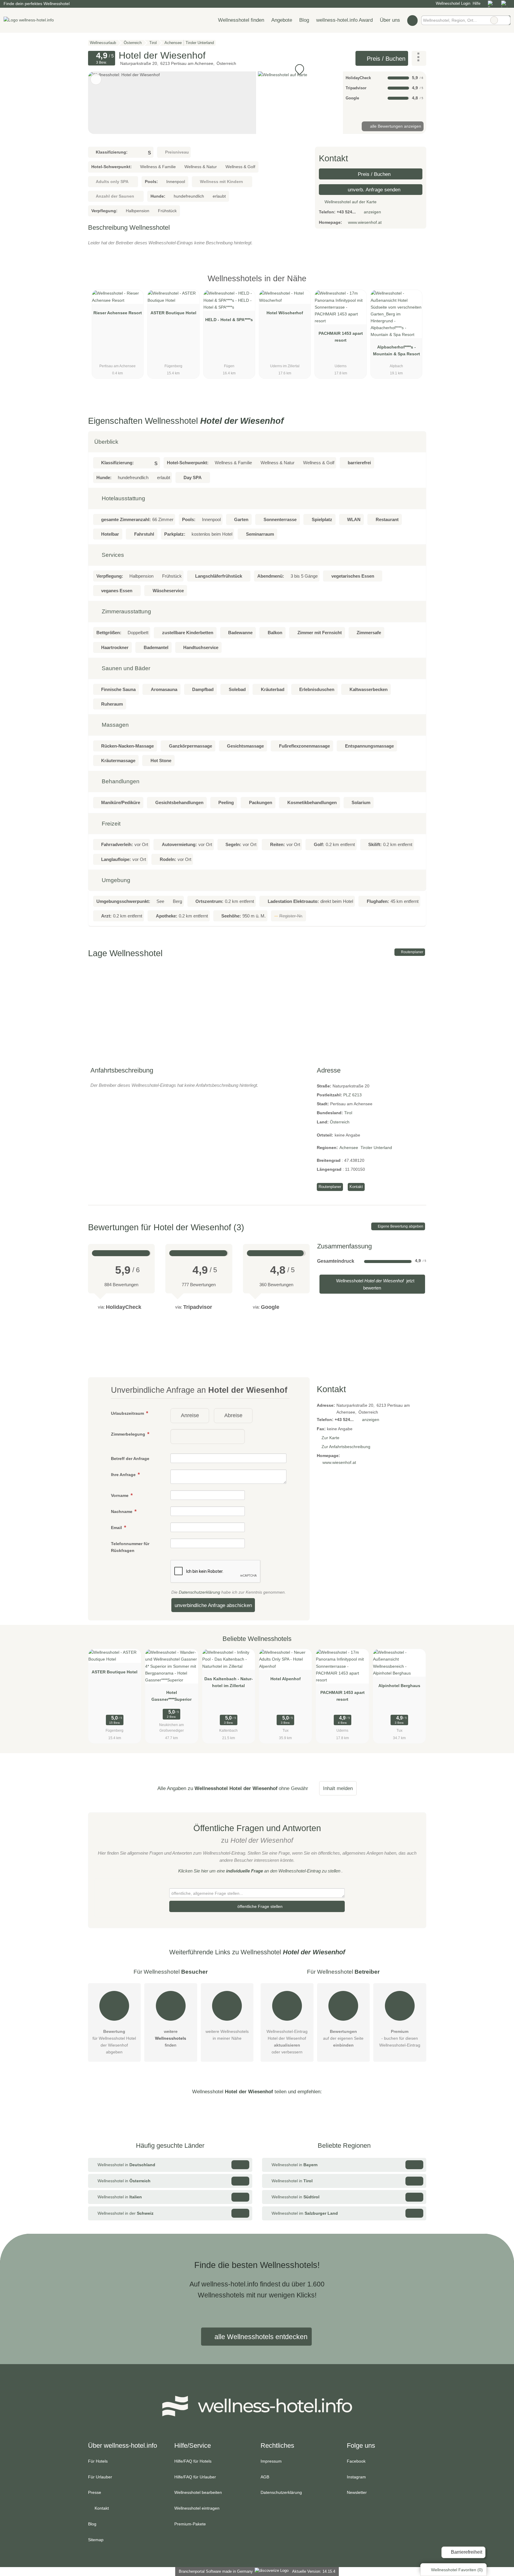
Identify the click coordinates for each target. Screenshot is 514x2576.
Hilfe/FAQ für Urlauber (195, 2477)
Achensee (349, 1148)
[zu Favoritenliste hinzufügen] (96, 79)
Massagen (115, 725)
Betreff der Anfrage (130, 1459)
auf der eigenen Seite (343, 2038)
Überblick (106, 442)
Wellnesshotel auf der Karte (350, 202)
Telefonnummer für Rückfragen (130, 1547)
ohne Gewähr (293, 1788)
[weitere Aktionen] (419, 58)
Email (117, 1528)
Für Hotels (98, 2461)
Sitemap (96, 2540)
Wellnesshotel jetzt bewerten (375, 1284)
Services (112, 555)
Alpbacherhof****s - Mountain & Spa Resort (397, 350)
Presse (95, 2492)
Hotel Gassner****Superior (171, 1696)
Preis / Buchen (385, 59)
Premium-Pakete (190, 2524)
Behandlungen (120, 781)
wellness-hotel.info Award (344, 20)
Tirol (348, 1113)
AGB (265, 2477)
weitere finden (171, 2038)
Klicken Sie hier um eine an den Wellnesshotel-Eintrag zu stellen (259, 1871)
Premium (414, 284)
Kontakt (356, 1187)
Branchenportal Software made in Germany (215, 2571)
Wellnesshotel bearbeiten (198, 2492)
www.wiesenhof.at (365, 222)
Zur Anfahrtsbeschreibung (346, 1447)
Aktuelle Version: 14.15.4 (314, 2571)
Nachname (122, 1511)
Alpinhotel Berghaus (399, 1686)
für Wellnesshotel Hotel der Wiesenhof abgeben (114, 2042)
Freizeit (110, 824)
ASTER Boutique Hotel (173, 313)
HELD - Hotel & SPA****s (229, 320)
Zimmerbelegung (129, 1434)
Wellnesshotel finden (241, 20)
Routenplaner (412, 952)
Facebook (356, 2461)
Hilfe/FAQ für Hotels (193, 2461)
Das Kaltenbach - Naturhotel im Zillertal (229, 1682)
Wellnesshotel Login (452, 3)
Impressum (271, 2461)
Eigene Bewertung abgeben (400, 1226)
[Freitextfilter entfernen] (494, 20)
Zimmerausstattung (126, 611)
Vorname (120, 1495)
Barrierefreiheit (466, 2552)
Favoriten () (457, 2570)
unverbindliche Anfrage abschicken (213, 1605)
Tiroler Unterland (376, 1148)
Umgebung (115, 880)
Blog (304, 20)
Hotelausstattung (123, 498)
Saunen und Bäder (125, 668)
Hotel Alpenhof (286, 1679)
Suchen (506, 20)
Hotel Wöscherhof (285, 313)
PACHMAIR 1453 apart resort (341, 337)
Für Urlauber (100, 2477)
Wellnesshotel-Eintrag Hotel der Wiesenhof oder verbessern (287, 2042)
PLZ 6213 (352, 1095)
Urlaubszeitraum (128, 1413)
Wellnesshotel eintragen (197, 2508)
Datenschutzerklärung (199, 1592)
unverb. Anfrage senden (373, 190)
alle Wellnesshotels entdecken (260, 2337)
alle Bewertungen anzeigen (395, 126)
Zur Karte (330, 1438)
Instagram (356, 2477)
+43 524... (346, 212)
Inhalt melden (338, 1788)
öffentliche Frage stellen (259, 1906)
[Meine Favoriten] (412, 20)
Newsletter (357, 2492)
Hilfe (477, 3)
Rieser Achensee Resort (118, 313)
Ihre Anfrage (124, 1475)
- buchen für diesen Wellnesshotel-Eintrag (400, 2038)
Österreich (340, 1122)
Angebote (282, 20)
